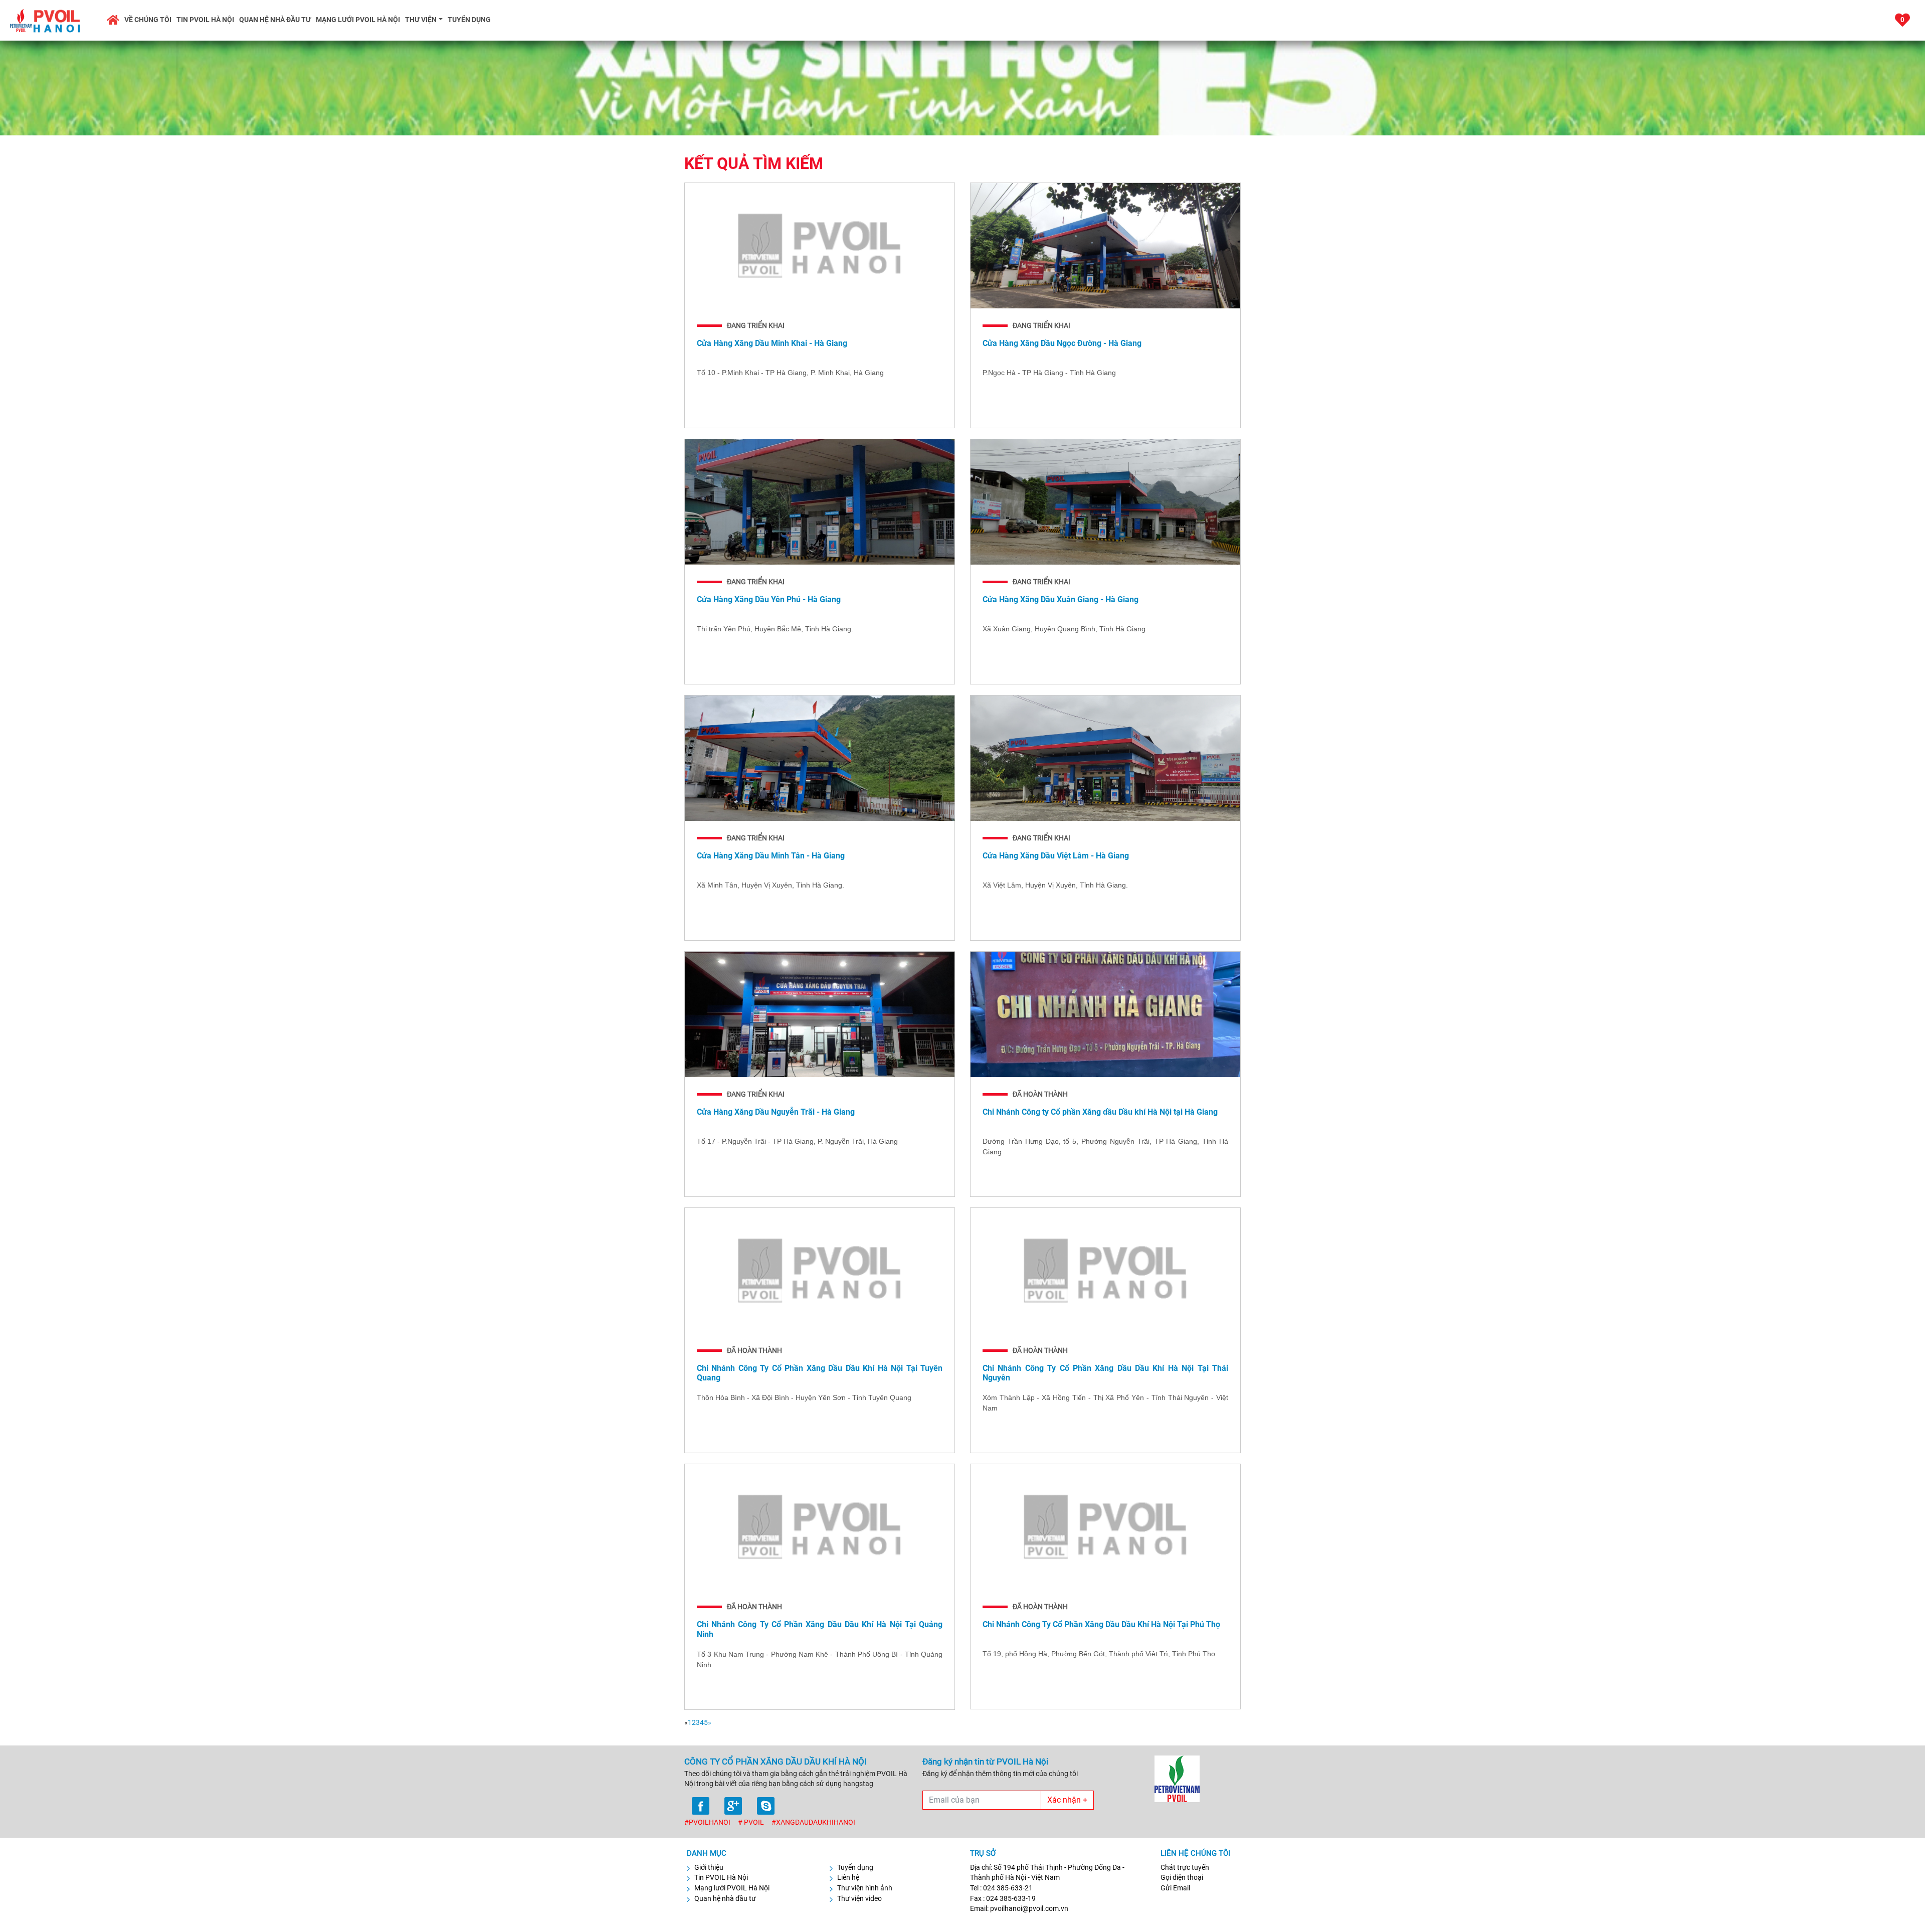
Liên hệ (848, 1877)
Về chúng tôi (148, 20)
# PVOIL (751, 1822)
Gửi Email (1175, 1888)
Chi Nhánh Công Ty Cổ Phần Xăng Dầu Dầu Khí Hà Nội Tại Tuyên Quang (820, 1373)
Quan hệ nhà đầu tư (275, 20)
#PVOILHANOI (707, 1822)
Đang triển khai (756, 325)
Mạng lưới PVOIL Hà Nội (358, 20)
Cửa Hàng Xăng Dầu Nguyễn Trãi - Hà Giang (776, 1112)
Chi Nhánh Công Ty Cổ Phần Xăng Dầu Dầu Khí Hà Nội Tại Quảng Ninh (820, 1629)
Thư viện (421, 20)
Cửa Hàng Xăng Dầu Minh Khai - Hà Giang (772, 343)
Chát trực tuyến (1185, 1867)
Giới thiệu (709, 1867)
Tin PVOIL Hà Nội (205, 20)
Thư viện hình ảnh (865, 1888)
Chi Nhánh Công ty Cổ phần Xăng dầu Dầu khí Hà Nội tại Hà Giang (1100, 1112)
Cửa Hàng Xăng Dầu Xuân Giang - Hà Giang (1061, 599)
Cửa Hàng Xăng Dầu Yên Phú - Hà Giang (769, 599)
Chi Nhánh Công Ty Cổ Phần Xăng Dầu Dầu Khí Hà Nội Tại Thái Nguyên (1105, 1373)
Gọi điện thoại (1182, 1877)
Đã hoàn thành (1040, 1094)
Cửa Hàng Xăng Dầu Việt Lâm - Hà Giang (1056, 856)
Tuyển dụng (469, 20)
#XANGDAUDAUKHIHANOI (813, 1822)
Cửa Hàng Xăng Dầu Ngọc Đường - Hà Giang (1062, 343)
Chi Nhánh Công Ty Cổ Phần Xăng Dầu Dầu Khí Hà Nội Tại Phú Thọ (1101, 1624)
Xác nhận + (1067, 1800)
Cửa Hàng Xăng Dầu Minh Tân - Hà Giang (771, 856)
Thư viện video (859, 1898)
